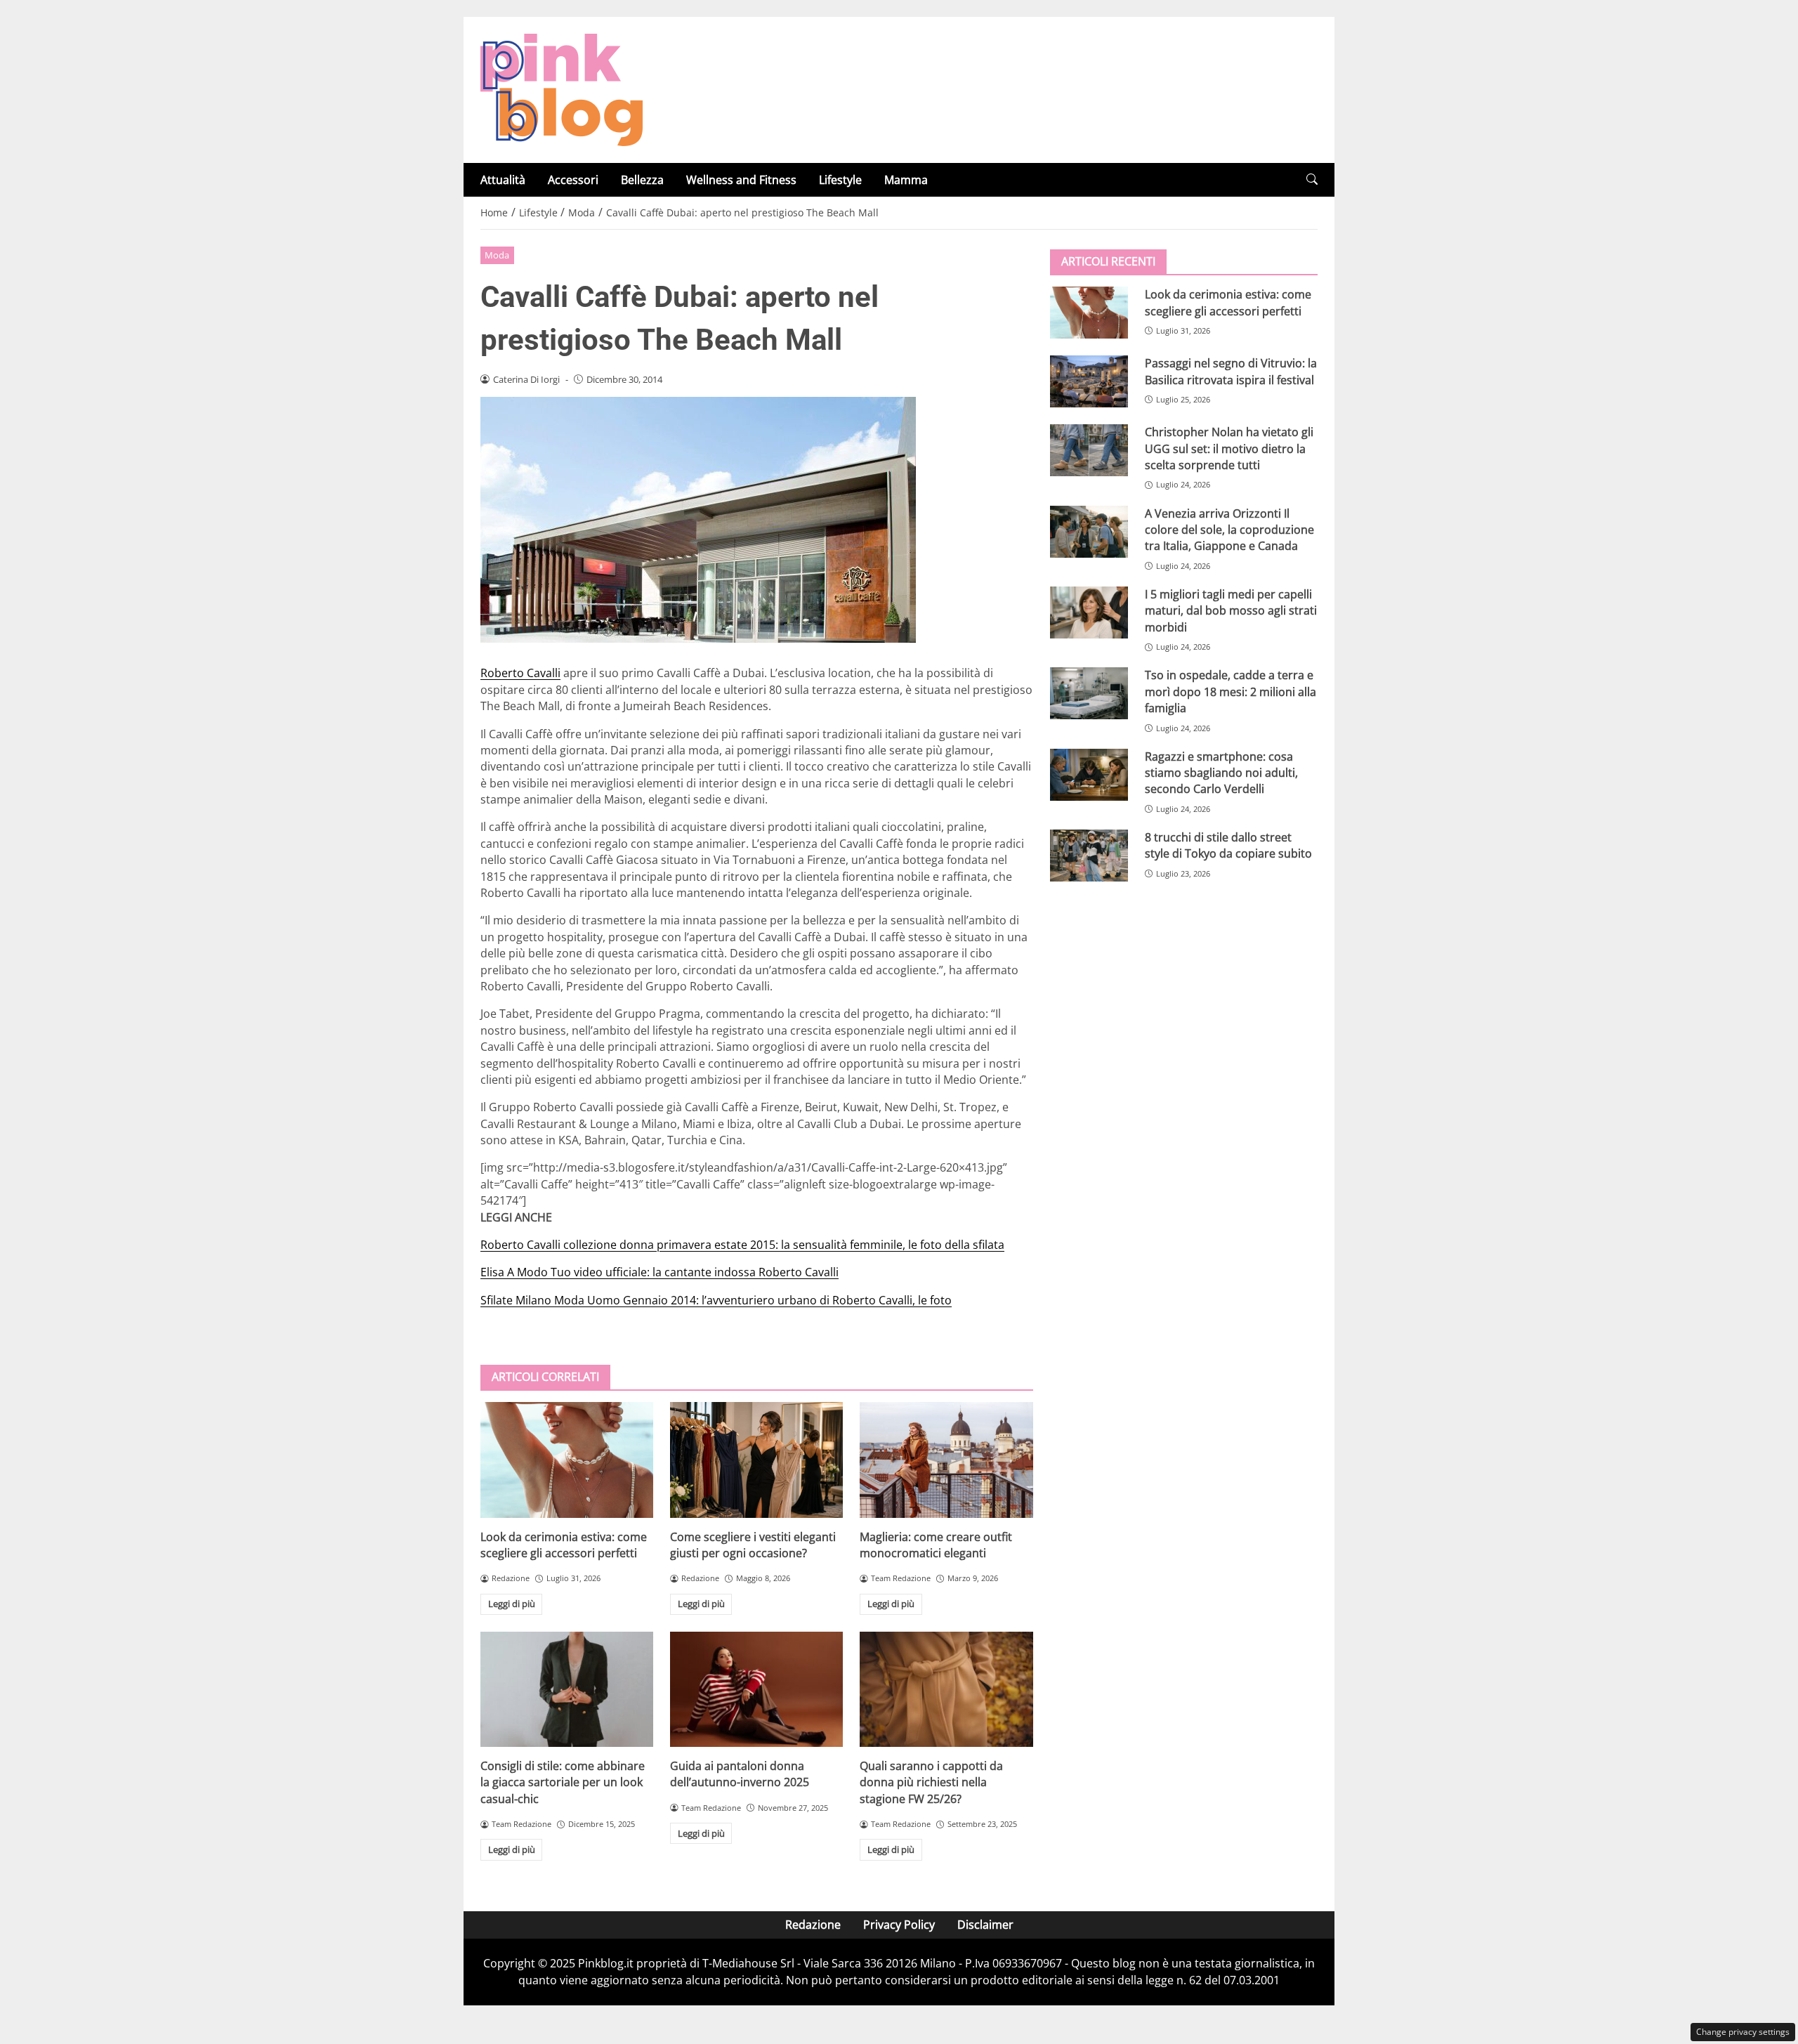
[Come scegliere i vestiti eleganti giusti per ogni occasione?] (756, 1460)
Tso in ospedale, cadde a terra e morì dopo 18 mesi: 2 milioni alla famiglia (1231, 692)
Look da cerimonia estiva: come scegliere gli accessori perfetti (564, 1545)
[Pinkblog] (562, 89)
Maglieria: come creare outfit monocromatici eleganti (936, 1545)
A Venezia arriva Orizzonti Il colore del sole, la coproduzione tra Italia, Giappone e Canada (1229, 529)
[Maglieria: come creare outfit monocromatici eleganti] (946, 1460)
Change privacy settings (1743, 2032)
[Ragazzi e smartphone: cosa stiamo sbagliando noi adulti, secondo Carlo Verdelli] (1089, 774)
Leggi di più (512, 1604)
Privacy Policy (899, 1925)
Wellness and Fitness (741, 180)
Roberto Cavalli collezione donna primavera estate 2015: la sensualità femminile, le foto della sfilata (742, 1245)
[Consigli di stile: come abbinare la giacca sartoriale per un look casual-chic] (567, 1689)
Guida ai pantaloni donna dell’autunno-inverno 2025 (740, 1774)
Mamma (906, 180)
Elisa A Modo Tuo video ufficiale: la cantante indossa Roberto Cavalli (660, 1272)
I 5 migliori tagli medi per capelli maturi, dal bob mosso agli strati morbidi (1231, 611)
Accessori (573, 180)
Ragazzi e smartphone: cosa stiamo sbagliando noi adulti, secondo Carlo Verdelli (1221, 772)
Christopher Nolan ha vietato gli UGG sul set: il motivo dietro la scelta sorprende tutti (1229, 448)
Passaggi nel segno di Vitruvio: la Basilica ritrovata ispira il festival (1231, 371)
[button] (1312, 179)
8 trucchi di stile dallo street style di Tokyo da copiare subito (1228, 845)
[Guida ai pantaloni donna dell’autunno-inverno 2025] (756, 1689)
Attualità (503, 180)
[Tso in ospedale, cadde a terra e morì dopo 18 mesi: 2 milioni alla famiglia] (1089, 693)
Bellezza (642, 180)
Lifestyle (840, 180)
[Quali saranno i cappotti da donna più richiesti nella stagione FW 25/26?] (946, 1689)
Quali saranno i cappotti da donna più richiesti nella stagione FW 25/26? (931, 1782)
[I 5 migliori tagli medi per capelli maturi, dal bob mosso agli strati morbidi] (1089, 612)
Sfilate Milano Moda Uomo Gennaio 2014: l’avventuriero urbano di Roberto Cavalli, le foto (716, 1300)
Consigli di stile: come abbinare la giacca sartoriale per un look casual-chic (563, 1782)
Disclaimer (985, 1925)
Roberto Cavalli (520, 673)
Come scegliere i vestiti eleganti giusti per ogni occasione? (753, 1545)
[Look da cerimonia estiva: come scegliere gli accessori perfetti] (567, 1460)
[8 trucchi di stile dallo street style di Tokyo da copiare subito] (1089, 856)
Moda (497, 255)
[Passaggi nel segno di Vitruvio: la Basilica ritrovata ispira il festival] (1089, 381)
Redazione (813, 1925)
